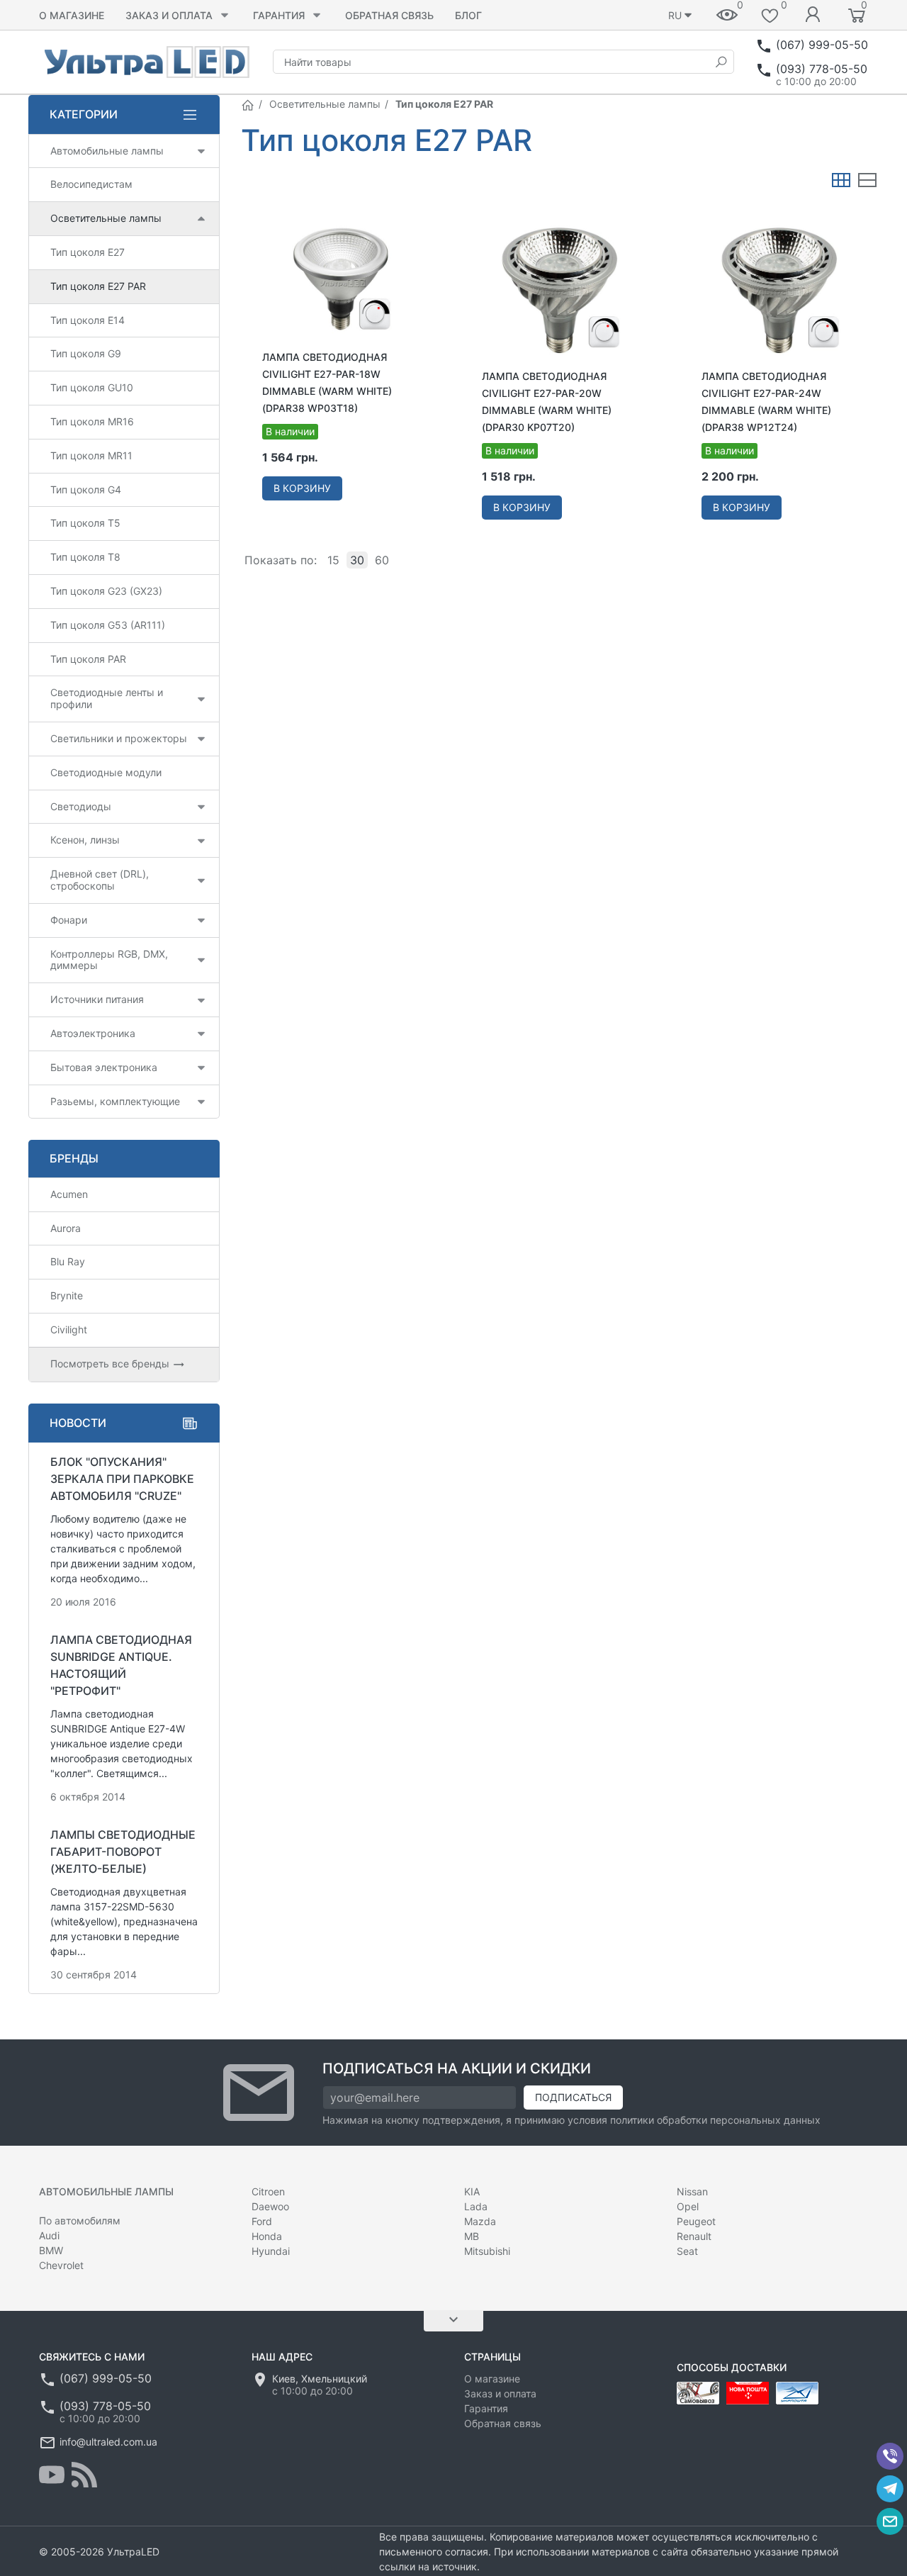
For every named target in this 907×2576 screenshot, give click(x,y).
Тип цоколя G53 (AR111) (108, 625)
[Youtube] (52, 2475)
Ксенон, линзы (85, 840)
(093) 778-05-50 (822, 69)
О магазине (72, 15)
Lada (476, 2206)
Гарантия (279, 15)
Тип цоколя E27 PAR (98, 286)
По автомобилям (80, 2221)
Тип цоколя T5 (85, 523)
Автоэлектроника (93, 1033)
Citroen (268, 2191)
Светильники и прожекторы (119, 738)
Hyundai (271, 2251)
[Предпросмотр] (340, 281)
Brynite (67, 1295)
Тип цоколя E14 (88, 320)
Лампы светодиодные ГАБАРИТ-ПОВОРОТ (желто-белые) (123, 1852)
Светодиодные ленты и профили (107, 698)
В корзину (302, 488)
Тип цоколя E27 (88, 252)
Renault (694, 2236)
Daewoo (270, 2206)
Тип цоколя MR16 (92, 421)
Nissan (692, 2191)
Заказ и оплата (169, 15)
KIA (472, 2191)
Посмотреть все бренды (111, 1363)
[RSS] (84, 2475)
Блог (468, 15)
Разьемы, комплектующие (115, 1101)
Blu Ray (68, 1261)
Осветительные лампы (325, 104)
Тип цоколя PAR (88, 659)
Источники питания (97, 999)
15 (333, 560)
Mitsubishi (487, 2251)
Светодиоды (81, 806)
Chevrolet (61, 2265)
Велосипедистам (91, 184)
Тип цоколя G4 (86, 489)
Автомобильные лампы (107, 151)
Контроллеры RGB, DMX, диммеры (109, 960)
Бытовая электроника (104, 1067)
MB (472, 2236)
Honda (267, 2236)
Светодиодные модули (106, 772)
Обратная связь (389, 15)
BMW (51, 2250)
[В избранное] (417, 217)
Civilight (69, 1329)
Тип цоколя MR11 (91, 455)
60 (382, 560)
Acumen (69, 1194)
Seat (687, 2251)
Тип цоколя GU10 (92, 387)
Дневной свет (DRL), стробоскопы (100, 880)
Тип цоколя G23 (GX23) (106, 591)
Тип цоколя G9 (86, 353)
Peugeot (696, 2221)
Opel (688, 2206)
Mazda (480, 2221)
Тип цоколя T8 (85, 557)
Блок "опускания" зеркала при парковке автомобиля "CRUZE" (122, 1479)
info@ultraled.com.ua (108, 2442)
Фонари (69, 920)
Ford (262, 2221)
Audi (49, 2235)
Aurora (66, 1228)
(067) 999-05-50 (822, 45)
